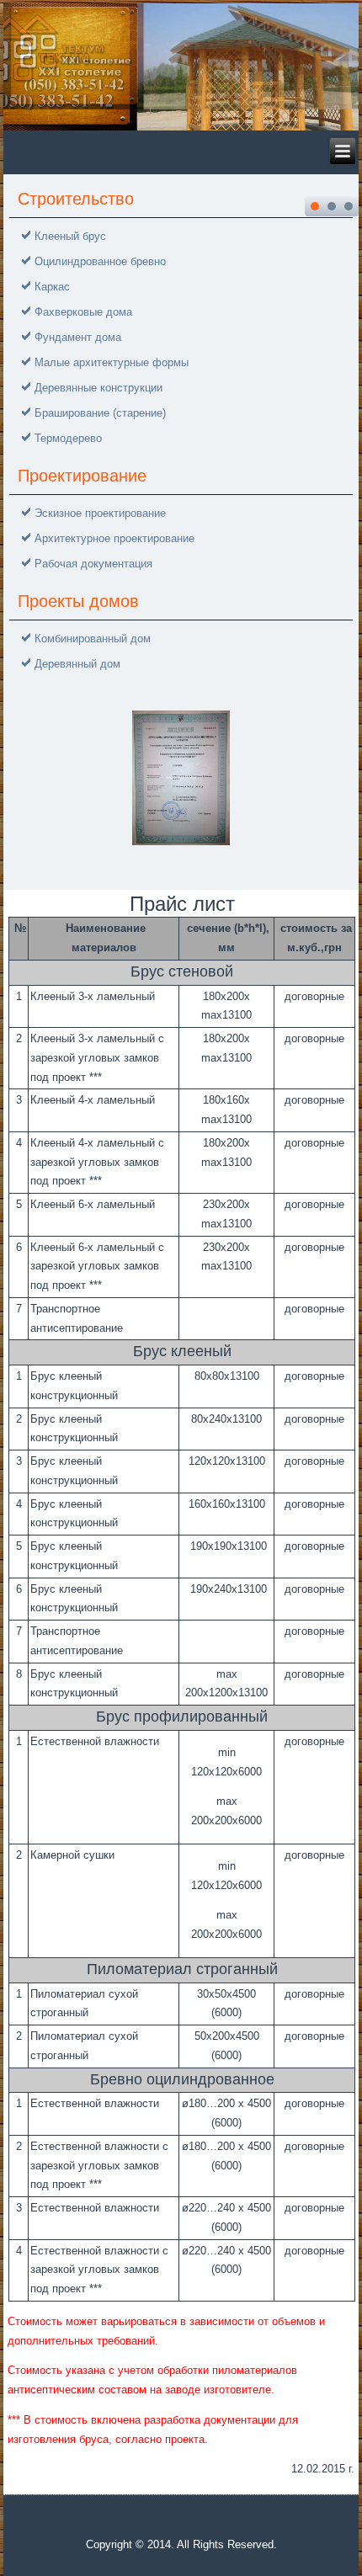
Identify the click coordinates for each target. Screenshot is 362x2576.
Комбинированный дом (93, 639)
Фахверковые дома (83, 312)
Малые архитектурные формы (112, 362)
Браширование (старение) (100, 413)
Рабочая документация (93, 564)
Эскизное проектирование (100, 513)
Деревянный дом (77, 664)
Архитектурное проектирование (114, 538)
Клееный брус (70, 236)
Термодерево (68, 438)
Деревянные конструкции (98, 388)
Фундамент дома (78, 337)
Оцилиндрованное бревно (100, 261)
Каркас (52, 287)
